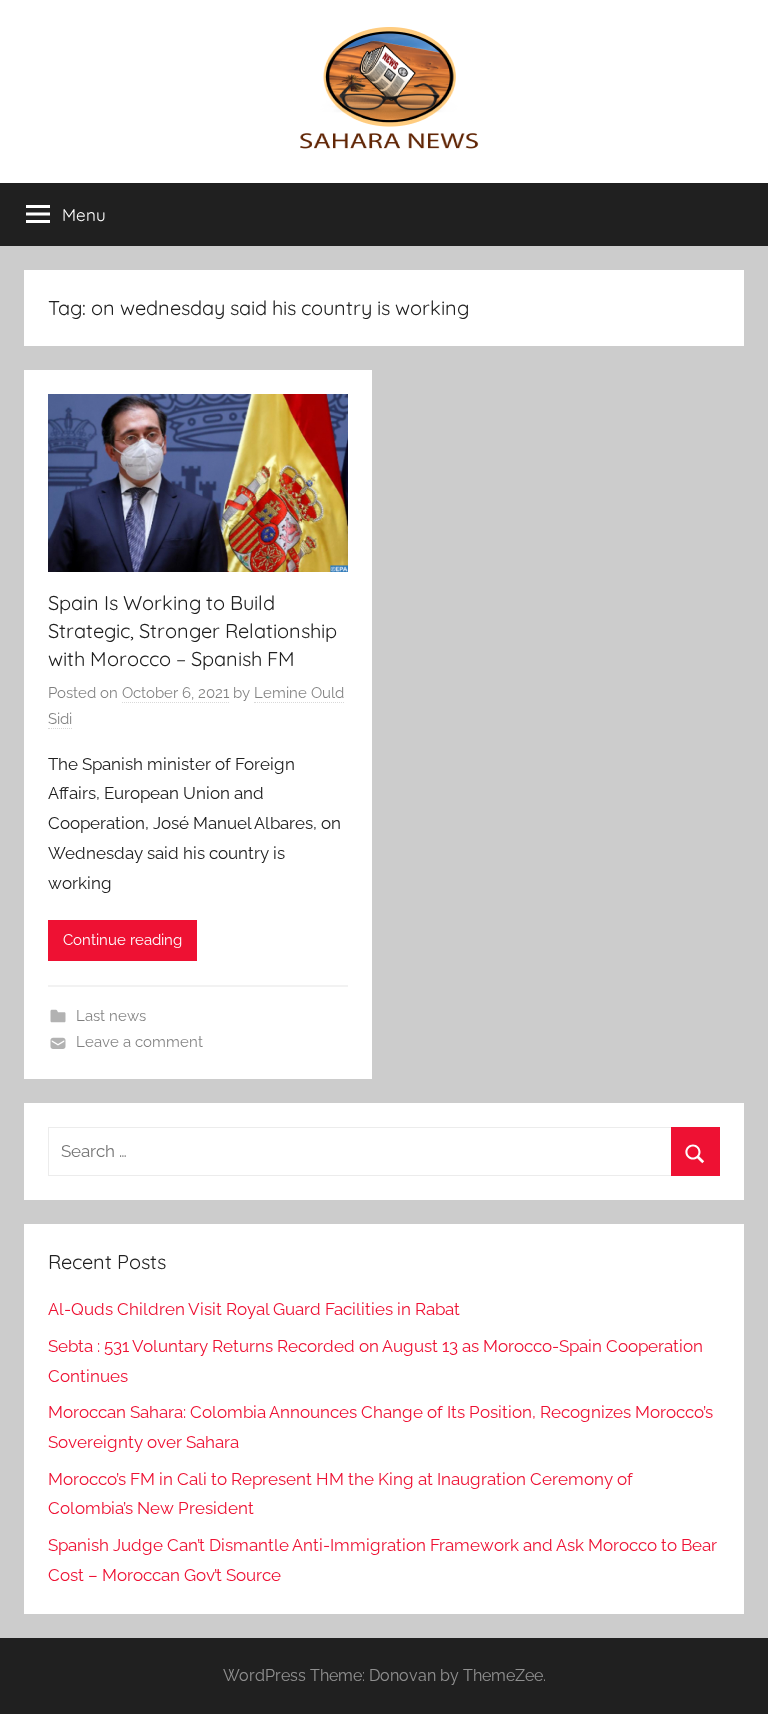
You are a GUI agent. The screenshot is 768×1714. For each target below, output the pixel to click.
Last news (111, 1016)
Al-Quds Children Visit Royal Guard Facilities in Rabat (254, 1309)
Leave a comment (139, 1042)
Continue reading (122, 940)
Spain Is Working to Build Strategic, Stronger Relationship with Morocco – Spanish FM (192, 630)
